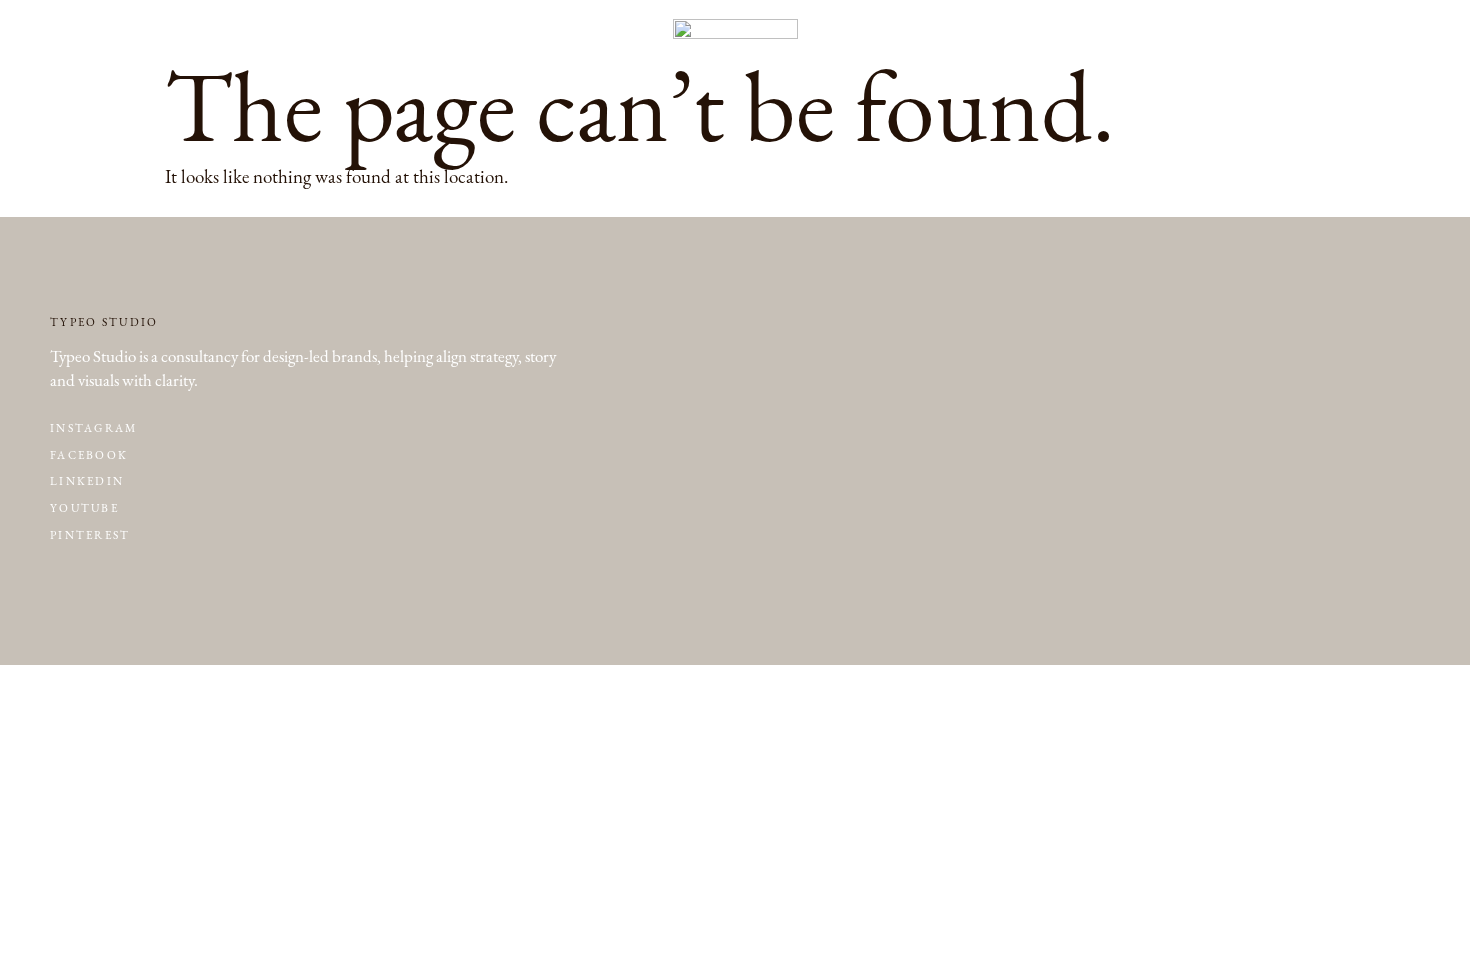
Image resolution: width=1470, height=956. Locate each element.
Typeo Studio (104, 322)
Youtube (84, 508)
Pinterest (90, 535)
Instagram (94, 428)
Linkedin (87, 481)
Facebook (89, 455)
